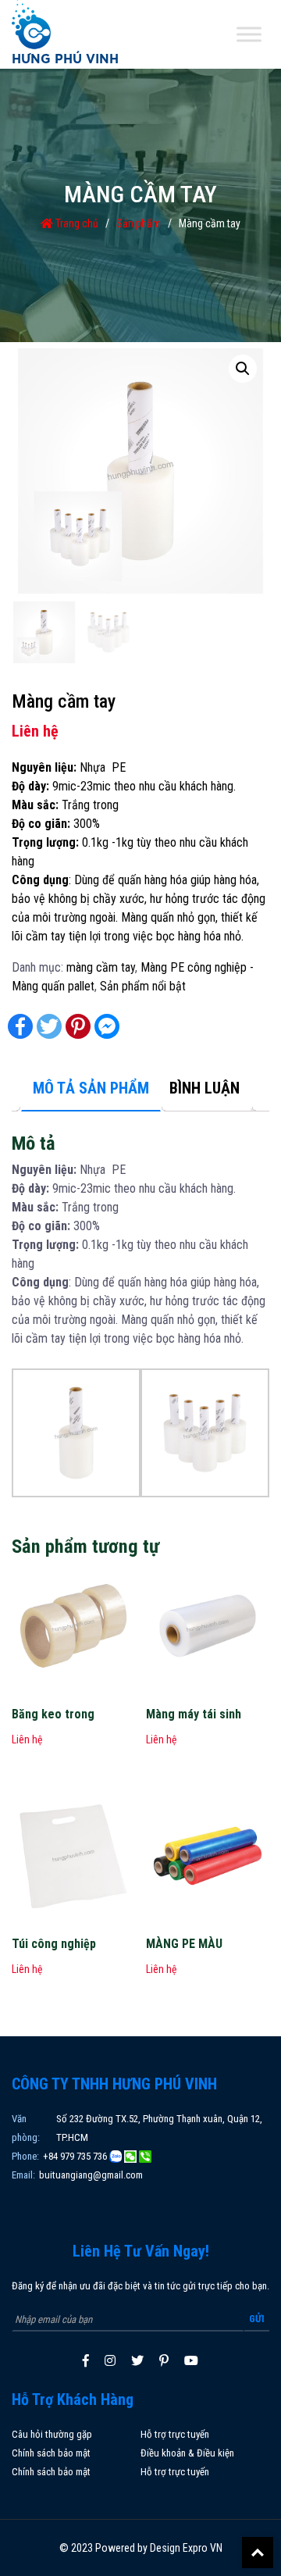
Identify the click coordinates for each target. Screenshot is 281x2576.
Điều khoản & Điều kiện (187, 2453)
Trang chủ (76, 223)
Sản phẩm (139, 223)
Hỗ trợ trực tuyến (175, 2434)
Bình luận (205, 1088)
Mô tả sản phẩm (91, 1088)
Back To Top (258, 2553)
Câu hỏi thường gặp (52, 2434)
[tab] (91, 1089)
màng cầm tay (101, 967)
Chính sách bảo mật (51, 2453)
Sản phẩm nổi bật (143, 986)
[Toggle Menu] (249, 35)
